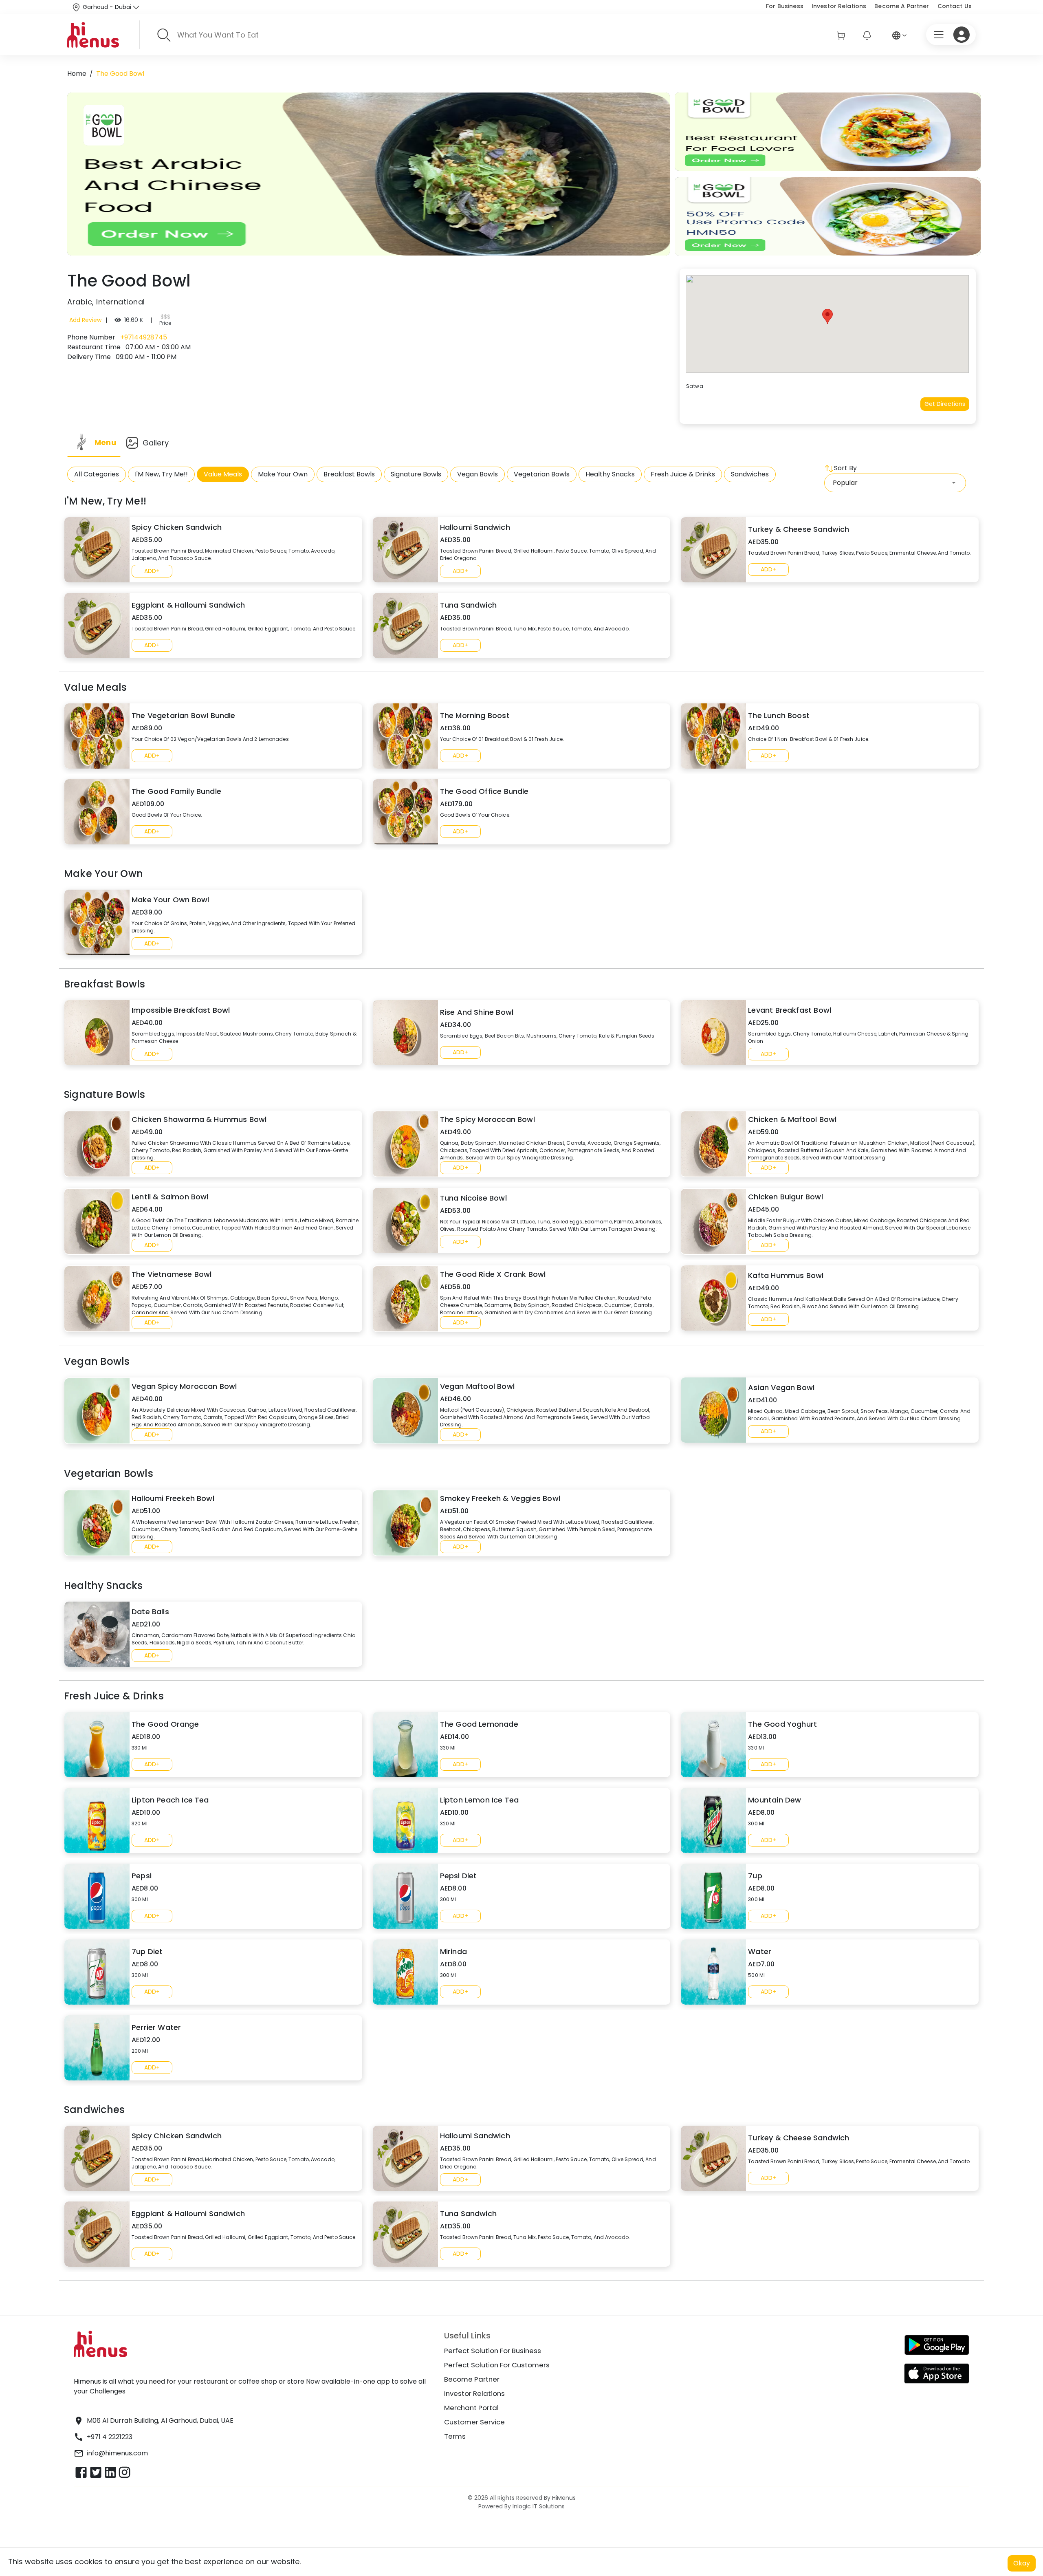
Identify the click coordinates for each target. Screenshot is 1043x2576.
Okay (1022, 2563)
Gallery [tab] (156, 443)
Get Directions (945, 404)
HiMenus (564, 2498)
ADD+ (152, 571)
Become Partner (472, 2379)
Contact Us (955, 6)
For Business (785, 6)
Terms (455, 2436)
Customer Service (474, 2422)
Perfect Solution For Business (493, 2351)
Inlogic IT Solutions (538, 2506)
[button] (827, 316)
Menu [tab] (105, 442)
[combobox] (895, 483)
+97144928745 (143, 337)
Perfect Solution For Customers (497, 2365)
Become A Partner (902, 6)
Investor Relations (839, 6)
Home (77, 74)
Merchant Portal (471, 2408)
